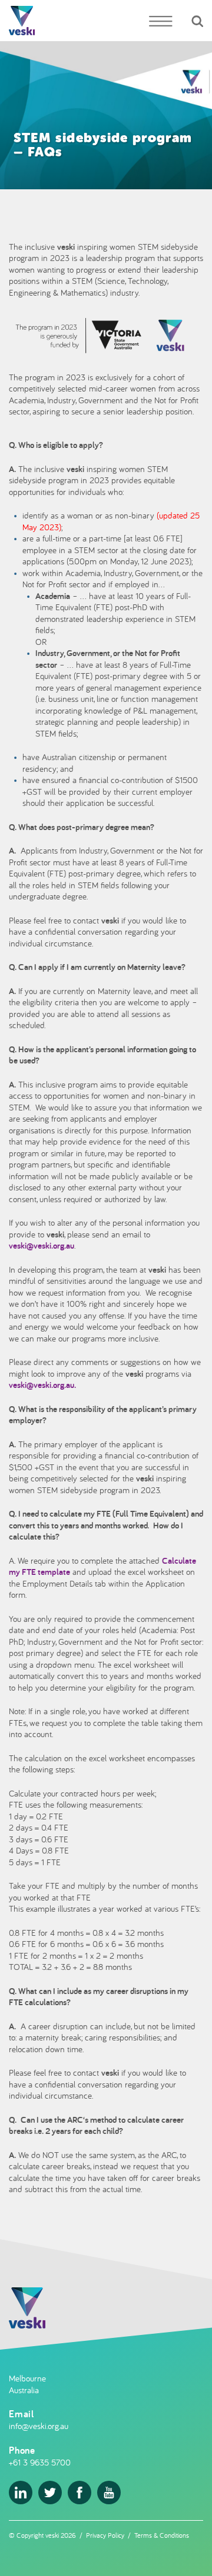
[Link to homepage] (22, 21)
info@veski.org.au (39, 2426)
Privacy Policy (105, 2535)
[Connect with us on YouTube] (109, 2493)
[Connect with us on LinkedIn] (21, 2493)
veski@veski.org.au (42, 1245)
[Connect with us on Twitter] (50, 2493)
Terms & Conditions (162, 2535)
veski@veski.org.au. (42, 1385)
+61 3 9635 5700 (40, 2462)
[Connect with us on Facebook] (79, 2493)
